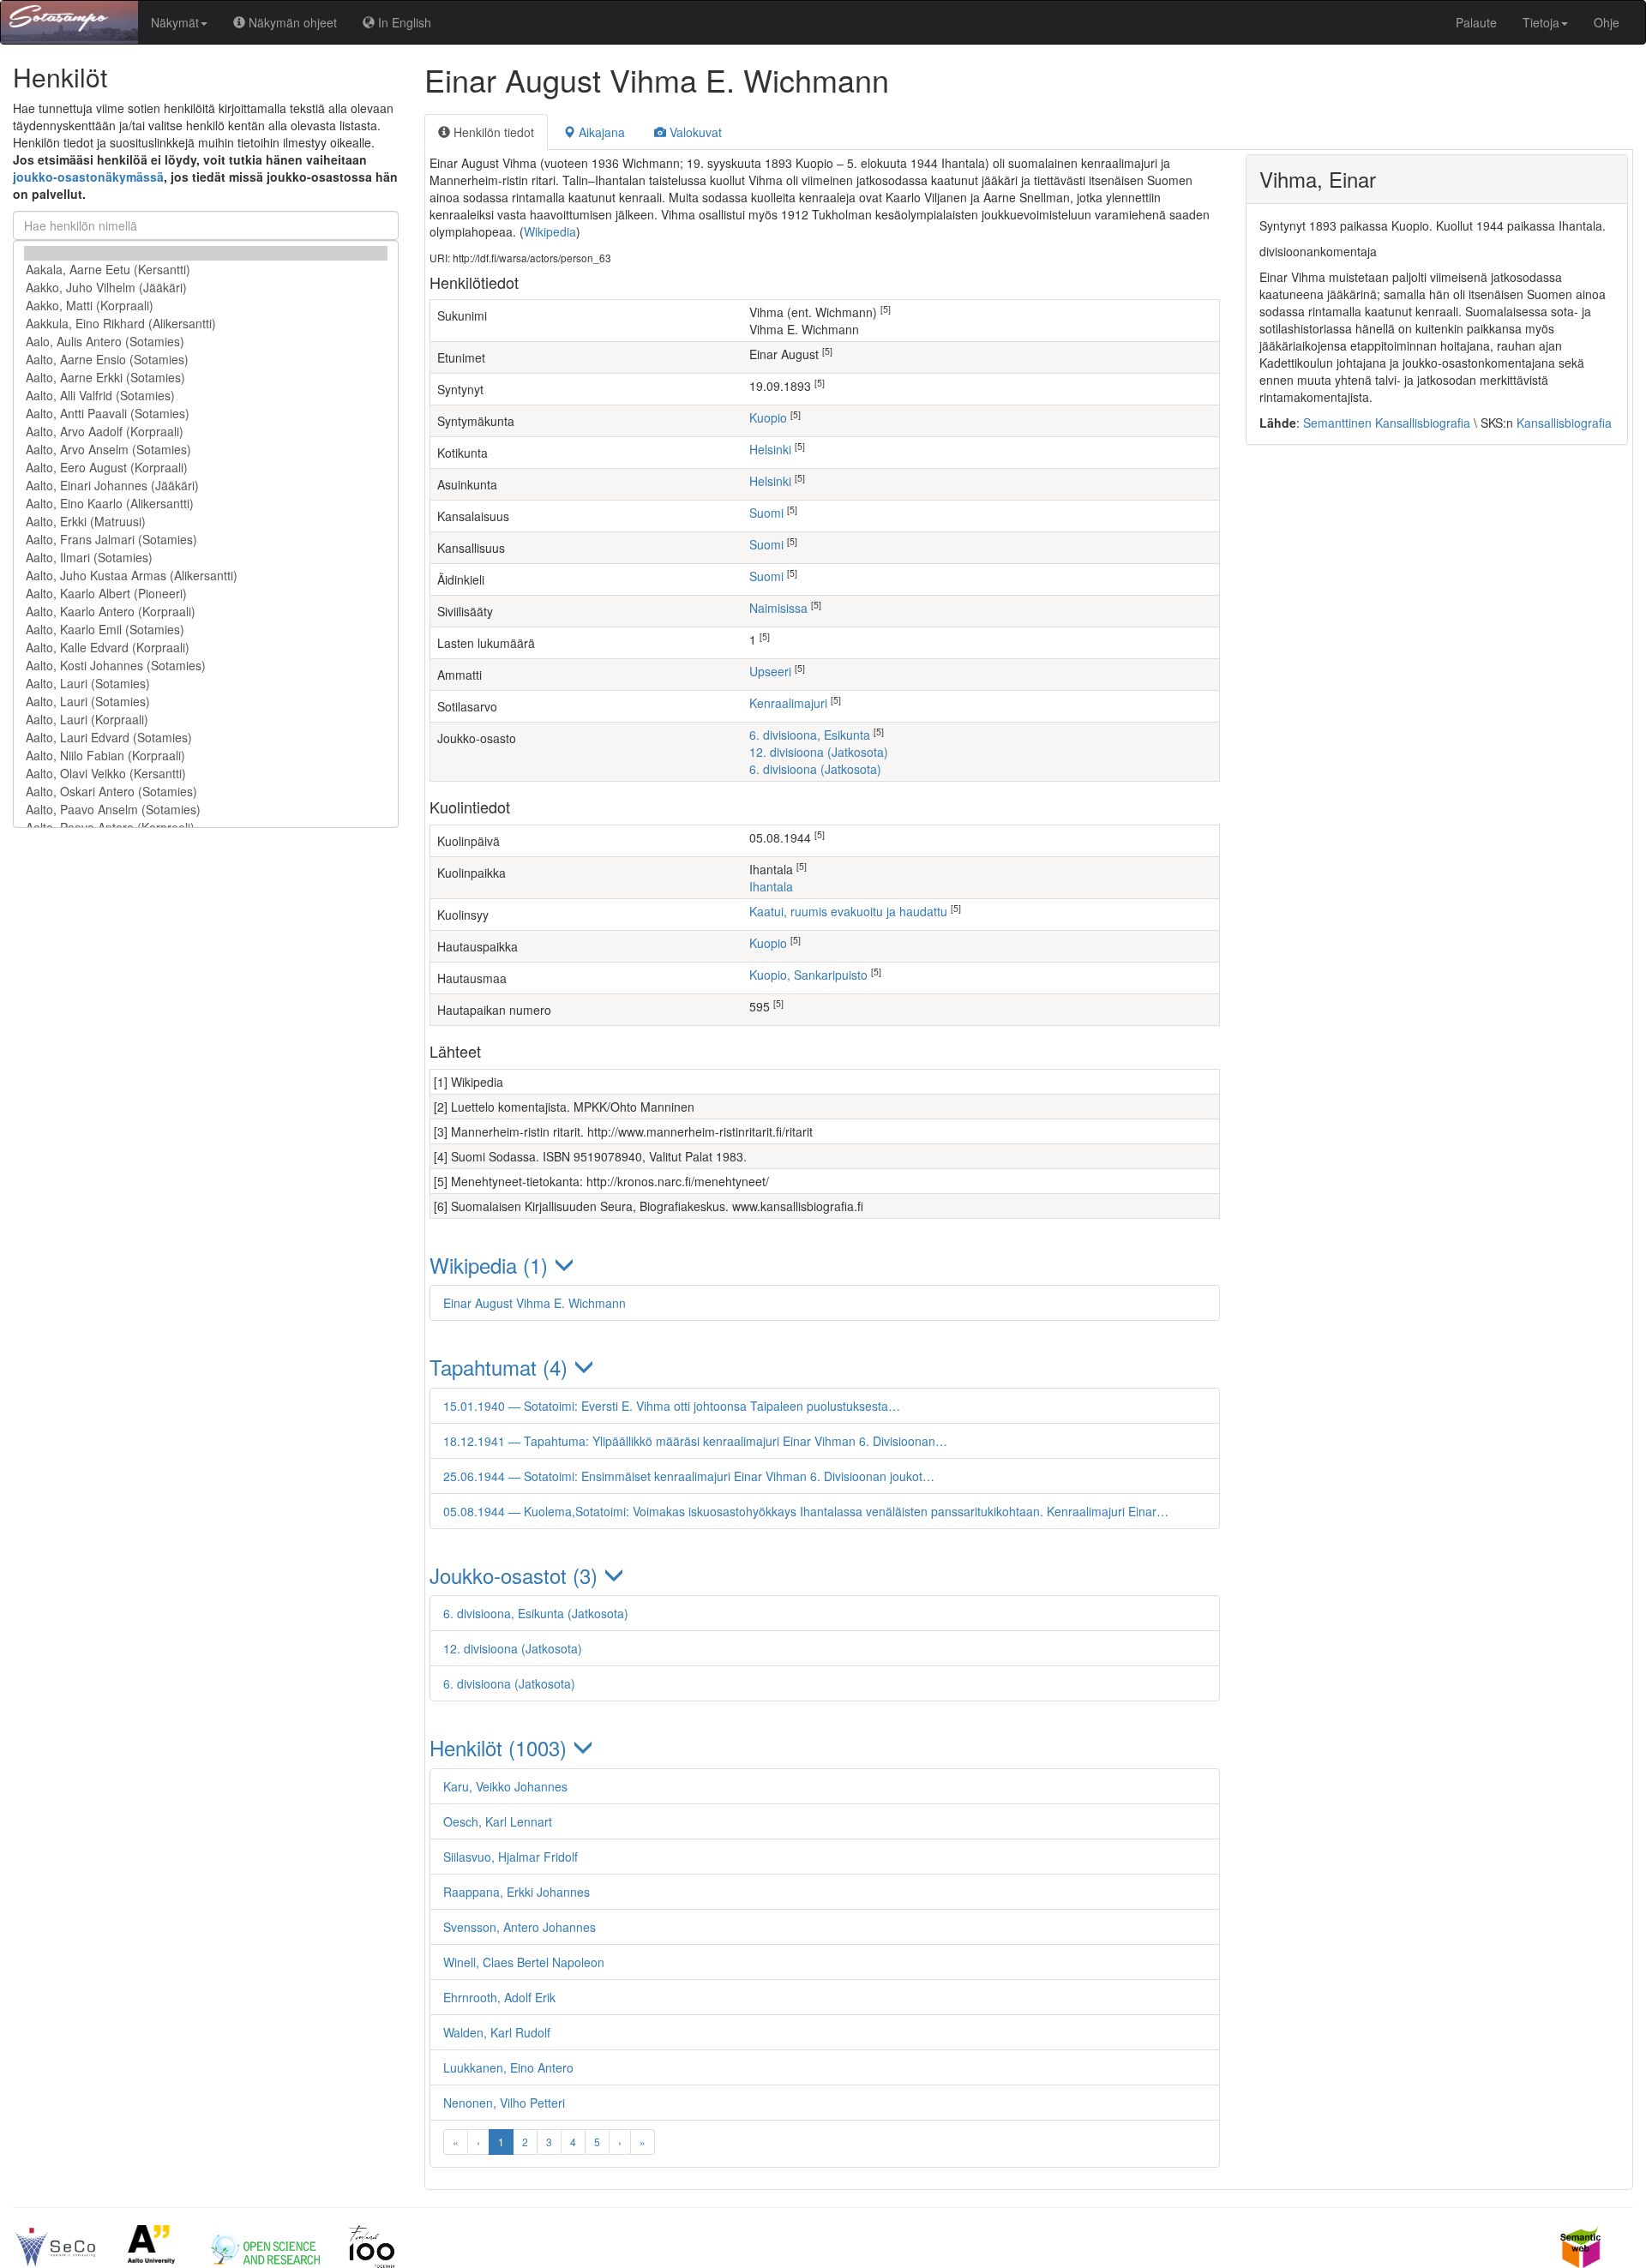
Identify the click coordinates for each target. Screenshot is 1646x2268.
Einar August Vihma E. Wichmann (535, 1303)
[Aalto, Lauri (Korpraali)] (206, 720)
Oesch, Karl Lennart (498, 1821)
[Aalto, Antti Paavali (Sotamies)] (206, 414)
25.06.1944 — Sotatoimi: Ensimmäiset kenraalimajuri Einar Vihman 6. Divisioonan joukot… (689, 1476)
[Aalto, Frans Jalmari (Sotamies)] (206, 540)
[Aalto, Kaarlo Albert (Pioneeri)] (206, 594)
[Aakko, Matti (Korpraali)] (206, 306)
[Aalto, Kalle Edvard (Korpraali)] (206, 648)
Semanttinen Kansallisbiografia (1387, 423)
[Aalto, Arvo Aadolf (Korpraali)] (206, 432)
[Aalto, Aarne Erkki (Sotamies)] (206, 378)
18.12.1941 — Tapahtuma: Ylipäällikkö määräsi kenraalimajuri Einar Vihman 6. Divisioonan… (695, 1441)
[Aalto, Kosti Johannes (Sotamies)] (206, 666)
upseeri (770, 671)
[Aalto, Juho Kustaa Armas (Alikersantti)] (206, 576)
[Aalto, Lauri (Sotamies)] (206, 684)
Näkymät (175, 22)
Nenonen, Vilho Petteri (504, 2103)
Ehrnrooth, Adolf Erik (499, 1997)
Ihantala (771, 886)
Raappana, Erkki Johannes (517, 1892)
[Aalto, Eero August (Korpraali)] (206, 468)
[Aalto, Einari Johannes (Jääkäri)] (206, 486)
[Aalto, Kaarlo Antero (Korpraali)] (206, 612)
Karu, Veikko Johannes (505, 1786)
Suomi (766, 513)
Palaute (1476, 22)
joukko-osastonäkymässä (88, 177)
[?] (206, 253)
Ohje (1607, 22)
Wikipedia (550, 231)
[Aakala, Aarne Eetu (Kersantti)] (206, 270)
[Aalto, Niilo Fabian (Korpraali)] (206, 756)
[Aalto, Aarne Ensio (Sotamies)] (206, 360)
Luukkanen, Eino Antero (508, 2067)
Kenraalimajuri (788, 703)
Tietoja (1541, 22)
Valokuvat (694, 132)
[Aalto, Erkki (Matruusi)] (206, 522)
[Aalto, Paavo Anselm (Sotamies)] (206, 810)
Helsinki (770, 449)
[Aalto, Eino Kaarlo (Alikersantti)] (206, 504)
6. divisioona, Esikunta (810, 735)
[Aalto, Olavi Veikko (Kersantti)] (206, 774)
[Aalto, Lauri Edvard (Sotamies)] (206, 738)
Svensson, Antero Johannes (520, 1927)
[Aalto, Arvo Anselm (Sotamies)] (206, 450)
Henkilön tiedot (492, 132)
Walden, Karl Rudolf (497, 2032)
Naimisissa (778, 608)
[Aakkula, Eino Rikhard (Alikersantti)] (206, 324)
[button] (825, 1265)
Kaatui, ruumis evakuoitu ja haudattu (848, 911)
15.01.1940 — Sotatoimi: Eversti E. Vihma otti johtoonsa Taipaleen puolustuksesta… (672, 1406)
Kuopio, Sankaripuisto (808, 975)
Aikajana (600, 132)
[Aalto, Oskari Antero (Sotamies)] (206, 792)
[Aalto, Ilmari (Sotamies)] (206, 558)
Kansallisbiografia (1564, 423)
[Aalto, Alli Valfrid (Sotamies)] (206, 396)
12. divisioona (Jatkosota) (819, 752)
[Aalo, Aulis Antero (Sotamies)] (206, 342)
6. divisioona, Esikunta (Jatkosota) (536, 1613)
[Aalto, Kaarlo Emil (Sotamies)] (206, 630)
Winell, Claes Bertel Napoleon (524, 1962)
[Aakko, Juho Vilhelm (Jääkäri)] (206, 288)
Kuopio (768, 417)
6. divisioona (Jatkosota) (815, 769)
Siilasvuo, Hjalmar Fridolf (511, 1857)
